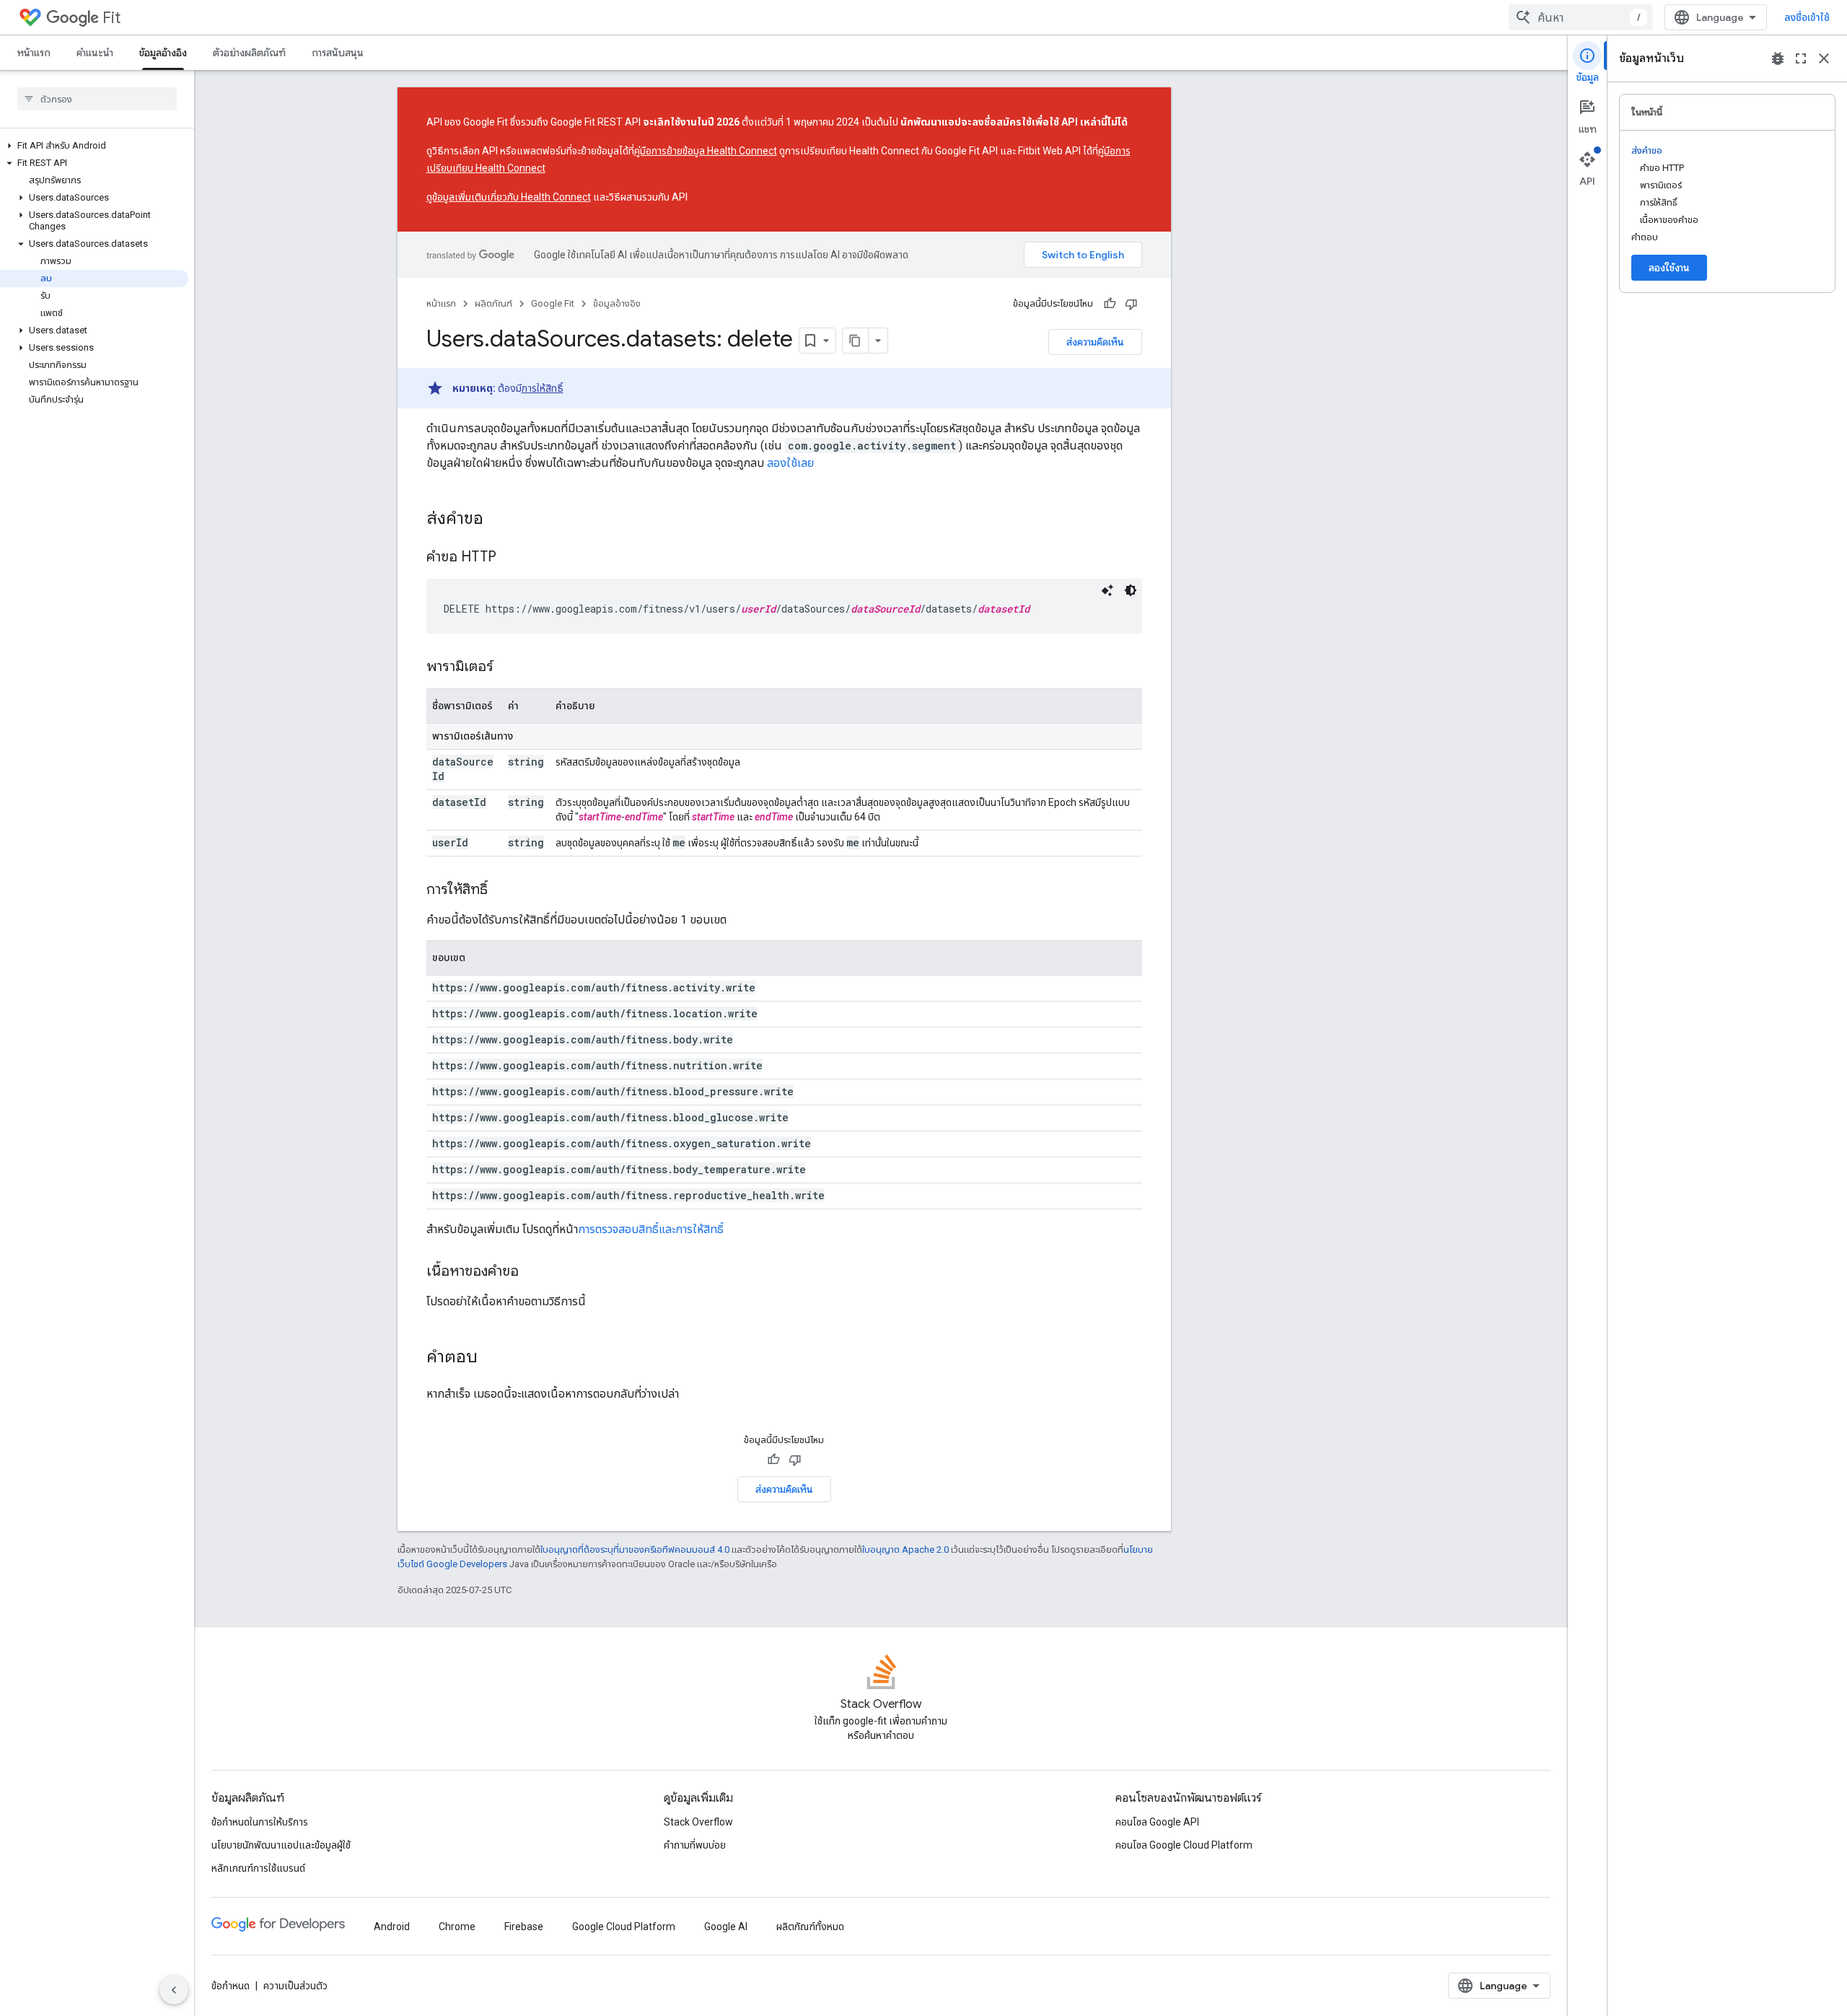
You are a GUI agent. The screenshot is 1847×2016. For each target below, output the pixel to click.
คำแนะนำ (95, 53)
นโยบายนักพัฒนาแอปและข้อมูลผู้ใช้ (281, 1845)
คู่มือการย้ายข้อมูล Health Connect (706, 151)
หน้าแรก (34, 53)
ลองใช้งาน (1669, 268)
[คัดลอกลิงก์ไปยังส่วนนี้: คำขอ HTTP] (511, 558)
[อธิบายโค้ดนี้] (1107, 590)
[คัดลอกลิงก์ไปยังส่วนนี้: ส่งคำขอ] (498, 520)
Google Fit (553, 303)
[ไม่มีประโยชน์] (1131, 304)
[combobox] (1581, 17)
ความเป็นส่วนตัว (295, 1986)
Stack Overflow (698, 1822)
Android (392, 1927)
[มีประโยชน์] (1110, 304)
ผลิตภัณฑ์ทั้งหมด (810, 1927)
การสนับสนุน (338, 53)
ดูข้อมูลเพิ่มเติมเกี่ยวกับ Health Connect (509, 197)
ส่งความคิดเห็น (1095, 342)
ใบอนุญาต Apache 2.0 (905, 1550)
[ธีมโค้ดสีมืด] (1131, 590)
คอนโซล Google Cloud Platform (1184, 1845)
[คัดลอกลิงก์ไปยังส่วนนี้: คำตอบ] (492, 1358)
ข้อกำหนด (231, 1986)
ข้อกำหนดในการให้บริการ (260, 1822)
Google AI (726, 1927)
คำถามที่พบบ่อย (695, 1845)
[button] (94, 146)
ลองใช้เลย (790, 463)
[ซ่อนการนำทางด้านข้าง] (174, 1990)
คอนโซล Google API (1157, 1822)
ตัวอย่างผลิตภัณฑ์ (249, 53)
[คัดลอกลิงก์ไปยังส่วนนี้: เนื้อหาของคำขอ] (533, 1272)
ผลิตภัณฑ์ (493, 303)
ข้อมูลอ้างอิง (163, 53)
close (1824, 58)
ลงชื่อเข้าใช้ (1807, 17)
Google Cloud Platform (624, 1927)
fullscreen (1801, 58)
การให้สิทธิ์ (543, 388)
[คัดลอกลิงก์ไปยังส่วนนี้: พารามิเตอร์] (508, 667)
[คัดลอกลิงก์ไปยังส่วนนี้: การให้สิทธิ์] (502, 890)
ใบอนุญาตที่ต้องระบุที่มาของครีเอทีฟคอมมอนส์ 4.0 (635, 1550)
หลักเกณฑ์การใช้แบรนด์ (258, 1868)
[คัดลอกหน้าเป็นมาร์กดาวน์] (856, 341)
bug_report (1778, 58)
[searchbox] (97, 99)
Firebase (524, 1927)
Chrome (457, 1927)
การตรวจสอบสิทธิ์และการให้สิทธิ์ (651, 1229)
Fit (111, 18)
